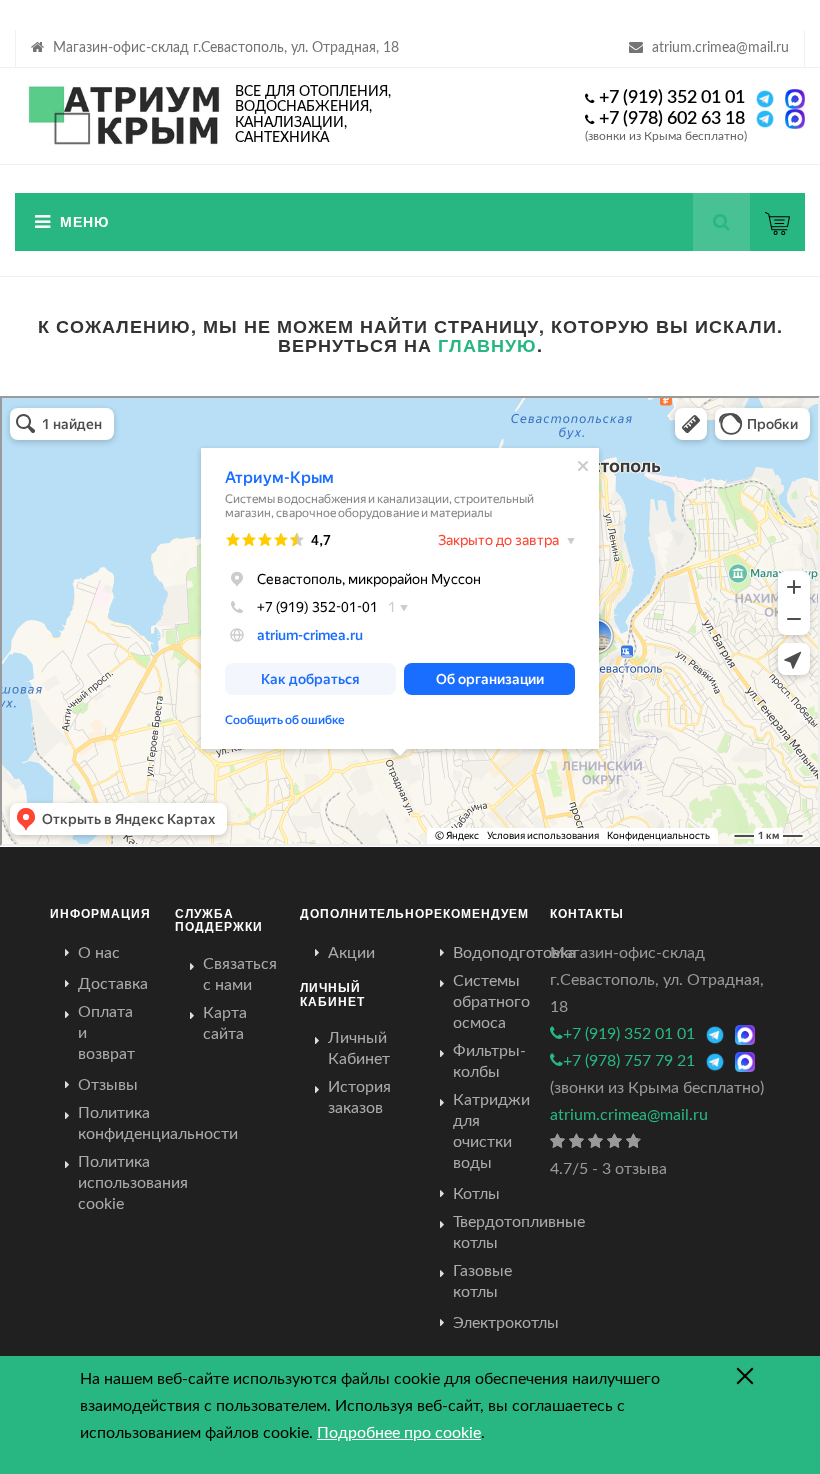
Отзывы (108, 1085)
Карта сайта (225, 1023)
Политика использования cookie (133, 1183)
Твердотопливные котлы (519, 1232)
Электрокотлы (506, 1323)
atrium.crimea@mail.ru (720, 48)
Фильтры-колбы (489, 1061)
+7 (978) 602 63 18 (672, 119)
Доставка (113, 984)
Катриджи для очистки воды (491, 1131)
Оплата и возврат (106, 1033)
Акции (351, 953)
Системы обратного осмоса (491, 1002)
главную (487, 345)
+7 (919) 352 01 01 (672, 98)
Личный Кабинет (359, 1048)
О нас (99, 953)
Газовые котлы (482, 1281)
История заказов (359, 1097)
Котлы (476, 1194)
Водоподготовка (514, 953)
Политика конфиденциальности (158, 1123)
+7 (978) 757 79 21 (629, 1061)
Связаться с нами (240, 974)
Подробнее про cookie (399, 1433)
